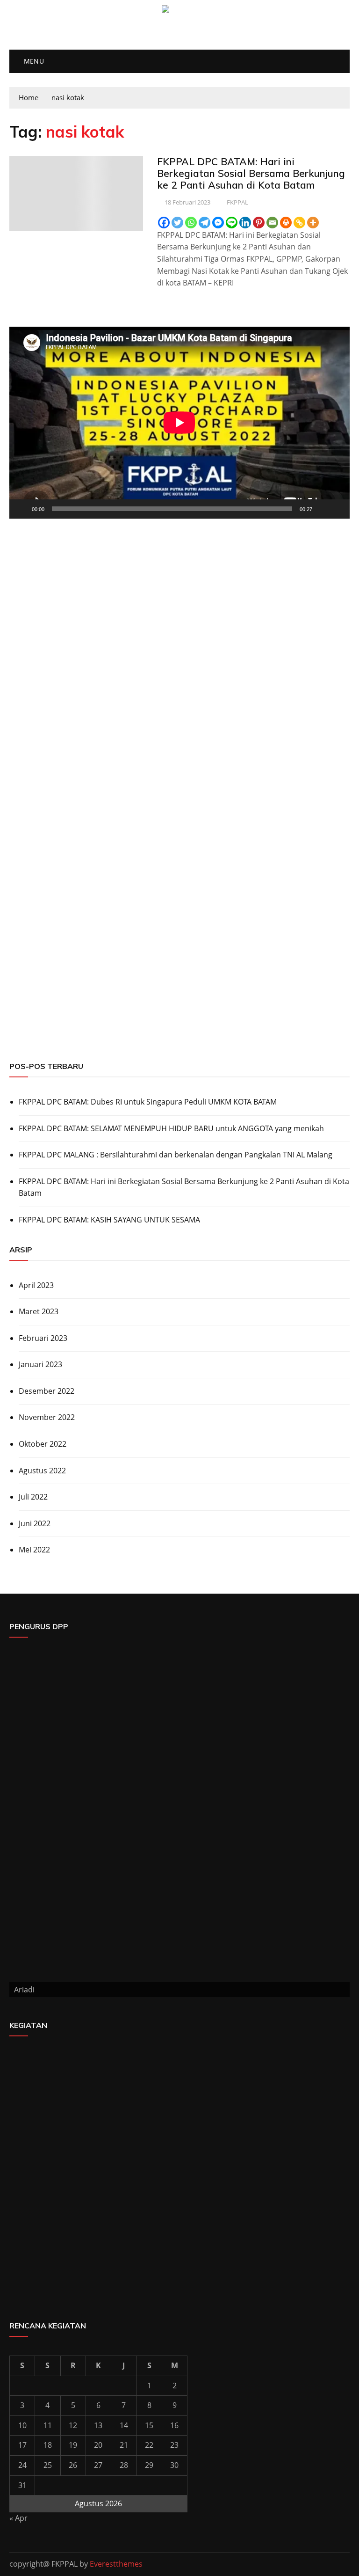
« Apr (18, 2518)
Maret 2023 (39, 1311)
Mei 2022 (34, 1550)
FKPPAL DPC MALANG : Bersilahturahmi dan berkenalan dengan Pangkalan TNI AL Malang (176, 1155)
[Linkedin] (245, 223)
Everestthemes (116, 2564)
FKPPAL (237, 202)
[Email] (272, 223)
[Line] (232, 223)
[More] (313, 223)
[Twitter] (177, 223)
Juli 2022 (33, 1497)
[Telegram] (205, 223)
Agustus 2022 (42, 1471)
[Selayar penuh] (337, 509)
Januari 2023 (40, 1364)
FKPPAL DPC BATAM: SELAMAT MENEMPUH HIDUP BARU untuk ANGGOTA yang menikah (171, 1128)
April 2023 (36, 1285)
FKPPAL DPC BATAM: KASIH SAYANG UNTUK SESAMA (109, 1220)
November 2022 (47, 1417)
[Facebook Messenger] (218, 223)
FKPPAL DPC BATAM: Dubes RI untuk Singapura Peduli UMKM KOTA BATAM (148, 1102)
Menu (33, 61)
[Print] (286, 223)
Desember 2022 (47, 1391)
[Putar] (22, 509)
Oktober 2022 (43, 1444)
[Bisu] (323, 509)
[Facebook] (164, 223)
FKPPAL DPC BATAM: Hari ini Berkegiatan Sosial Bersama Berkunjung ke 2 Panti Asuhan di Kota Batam (251, 173)
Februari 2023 (43, 1338)
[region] (179, 868)
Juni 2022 (35, 1523)
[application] (179, 423)
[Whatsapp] (191, 223)
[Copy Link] (299, 223)
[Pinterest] (259, 223)
